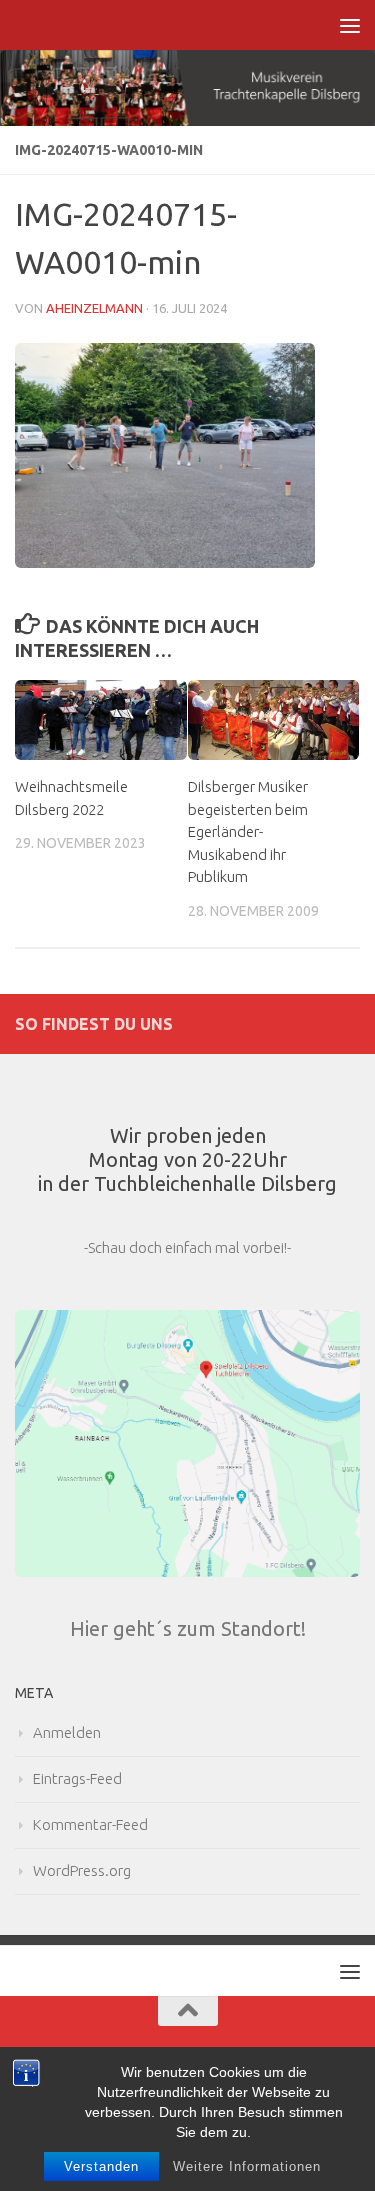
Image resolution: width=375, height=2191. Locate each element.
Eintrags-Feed (77, 1778)
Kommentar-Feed (90, 1824)
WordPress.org (82, 1870)
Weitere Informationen (247, 2166)
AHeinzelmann (94, 308)
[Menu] (350, 25)
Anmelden (67, 1732)
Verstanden (101, 2166)
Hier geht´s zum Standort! (188, 1628)
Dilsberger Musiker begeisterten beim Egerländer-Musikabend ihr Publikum (248, 831)
